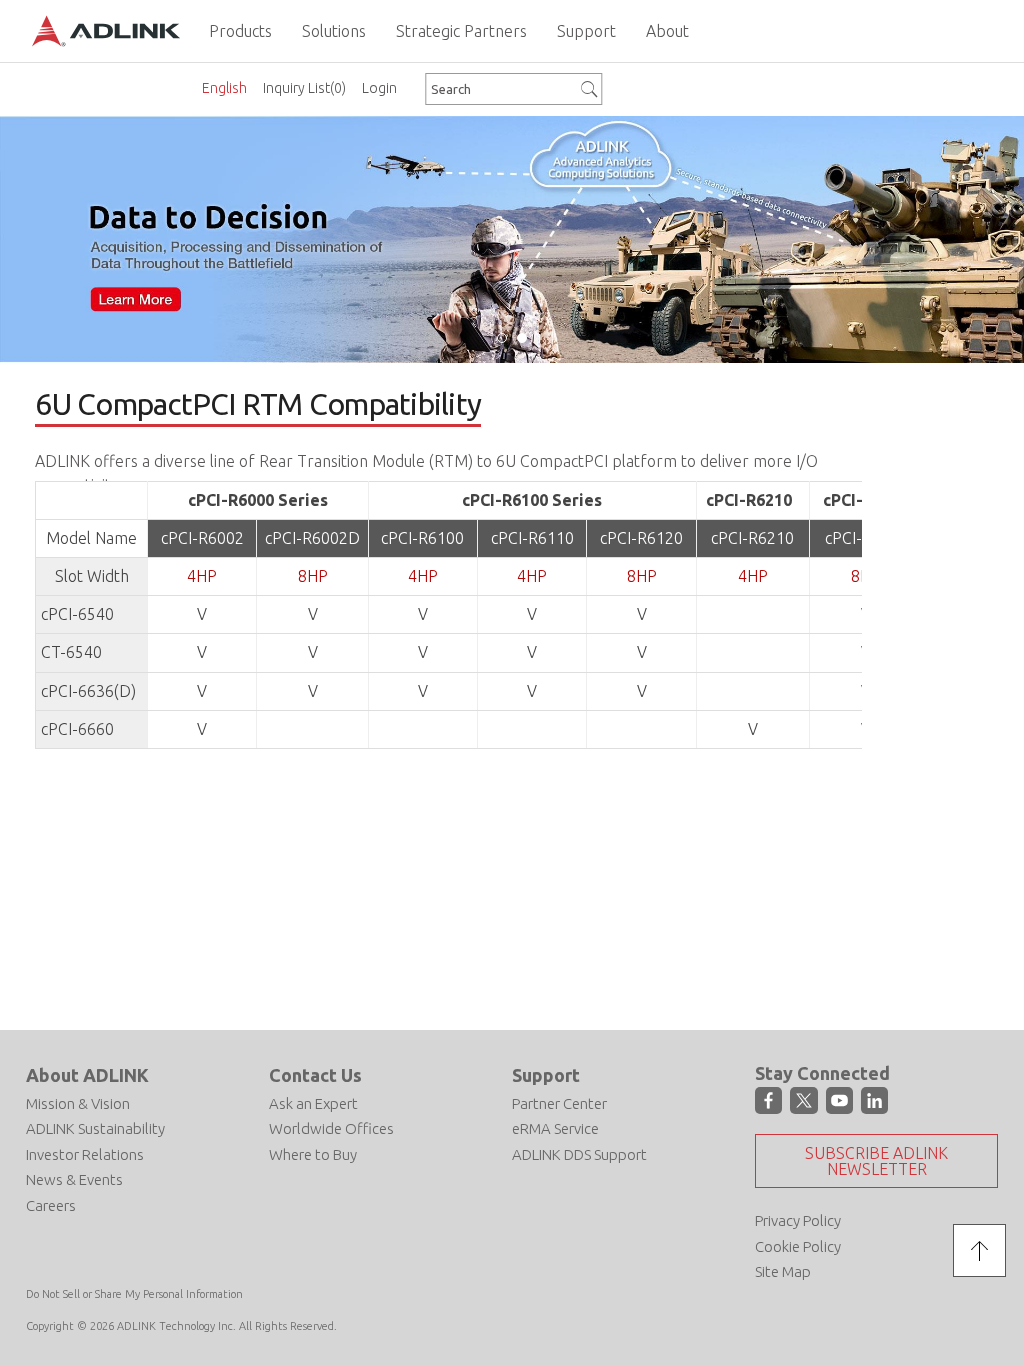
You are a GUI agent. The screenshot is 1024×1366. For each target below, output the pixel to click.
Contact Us (315, 1075)
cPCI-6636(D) (88, 691)
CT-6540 (71, 652)
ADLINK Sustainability (95, 1128)
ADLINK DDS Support (579, 1154)
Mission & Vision (78, 1103)
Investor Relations (85, 1154)
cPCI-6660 (77, 729)
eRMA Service (555, 1128)
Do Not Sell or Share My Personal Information (134, 1294)
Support (546, 1075)
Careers (51, 1205)
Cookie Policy (798, 1246)
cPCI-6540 (77, 614)
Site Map (783, 1271)
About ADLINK (87, 1075)
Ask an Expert (313, 1103)
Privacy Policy (798, 1220)
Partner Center (559, 1103)
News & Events (74, 1179)
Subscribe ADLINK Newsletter (876, 1161)
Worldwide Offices (331, 1128)
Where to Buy (313, 1154)
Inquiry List (304, 88)
